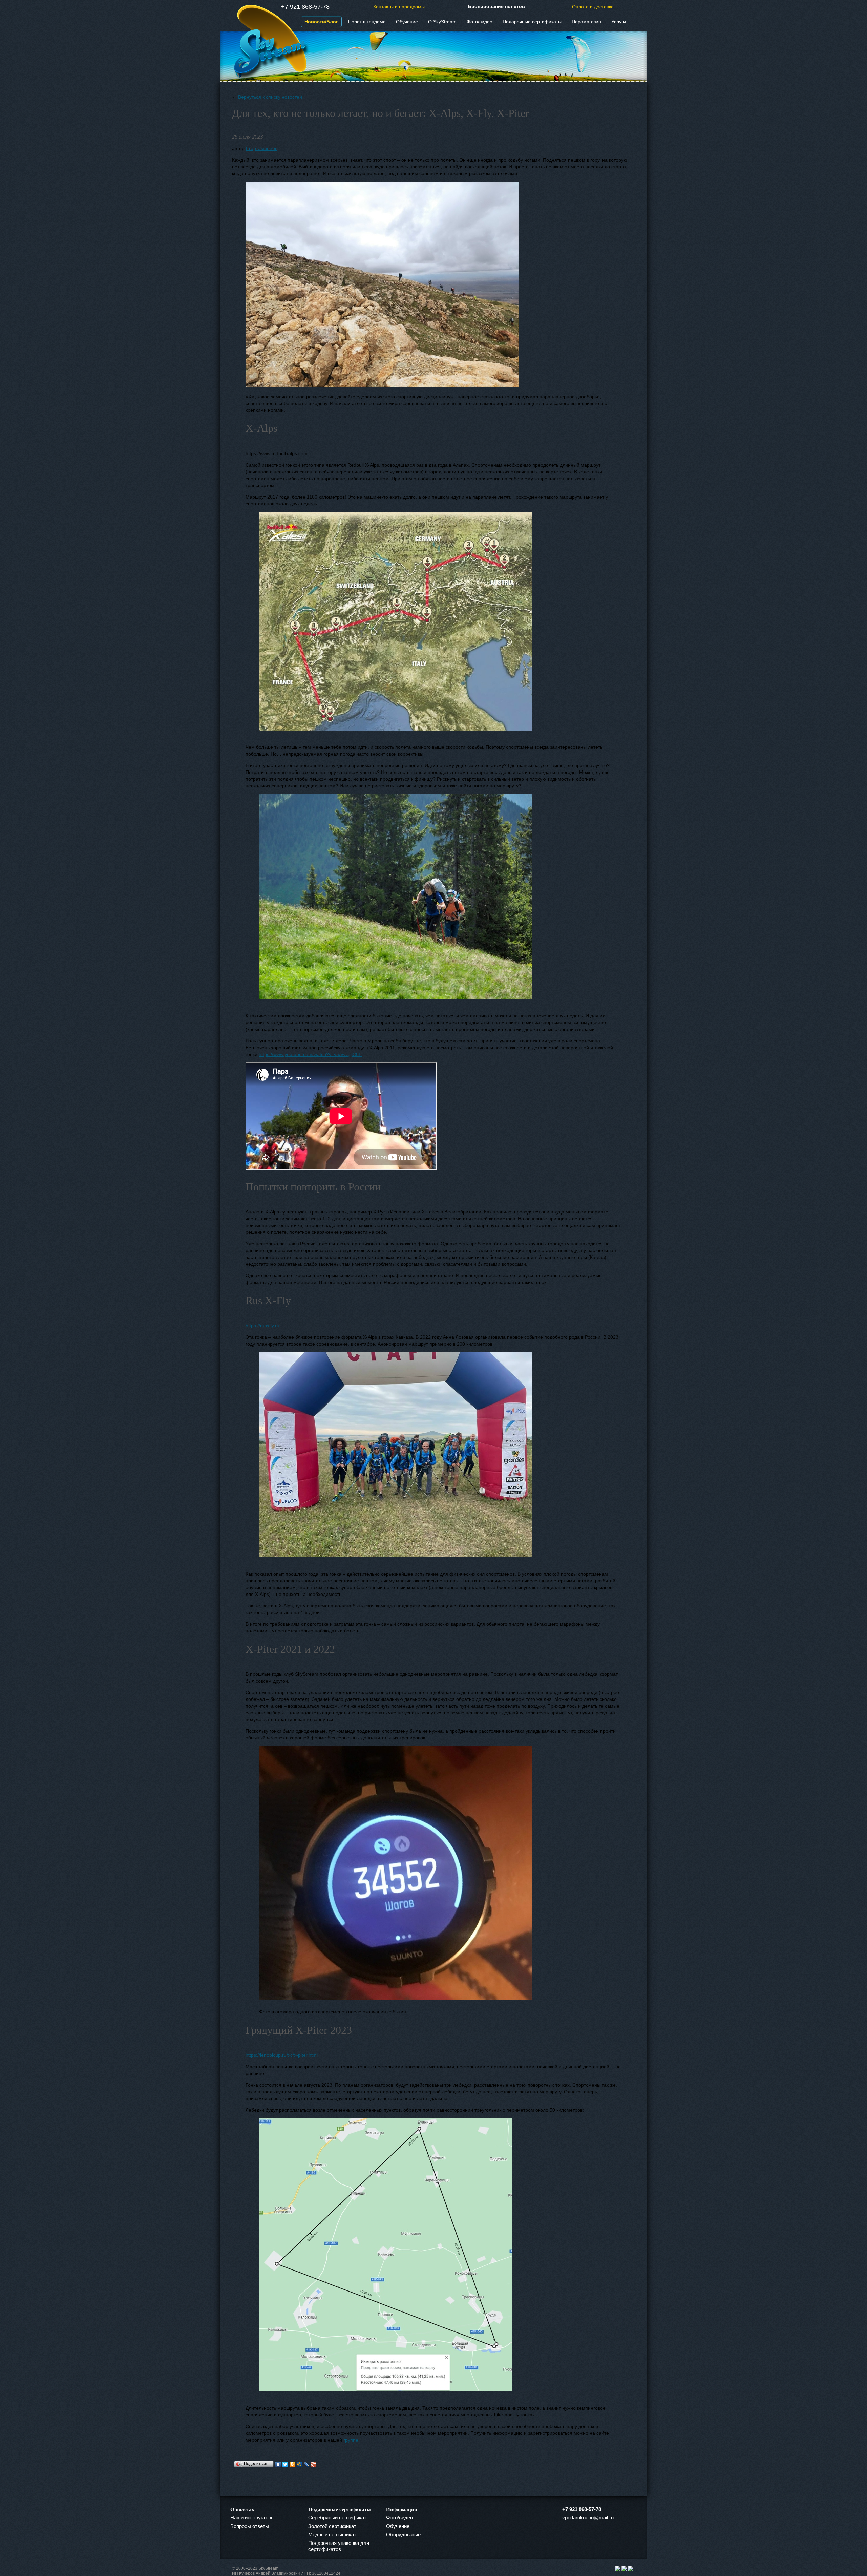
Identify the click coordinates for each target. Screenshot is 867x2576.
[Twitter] (285, 2464)
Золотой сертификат (332, 2526)
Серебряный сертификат (337, 2518)
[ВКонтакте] (278, 2464)
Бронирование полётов (496, 6)
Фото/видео (480, 22)
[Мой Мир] (300, 2464)
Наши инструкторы (252, 2518)
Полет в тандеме (367, 22)
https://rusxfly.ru (262, 1326)
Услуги (619, 22)
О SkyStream (442, 22)
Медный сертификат (332, 2535)
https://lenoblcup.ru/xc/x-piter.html (282, 2055)
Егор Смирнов (262, 148)
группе (351, 2440)
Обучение (407, 22)
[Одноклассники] (292, 2464)
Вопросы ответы (250, 2526)
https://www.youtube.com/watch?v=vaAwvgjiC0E (310, 1054)
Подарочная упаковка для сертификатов (339, 2546)
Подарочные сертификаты (532, 22)
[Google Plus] (314, 2464)
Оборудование (403, 2535)
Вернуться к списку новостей (270, 97)
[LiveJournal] (307, 2464)
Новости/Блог (321, 22)
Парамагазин (586, 22)
